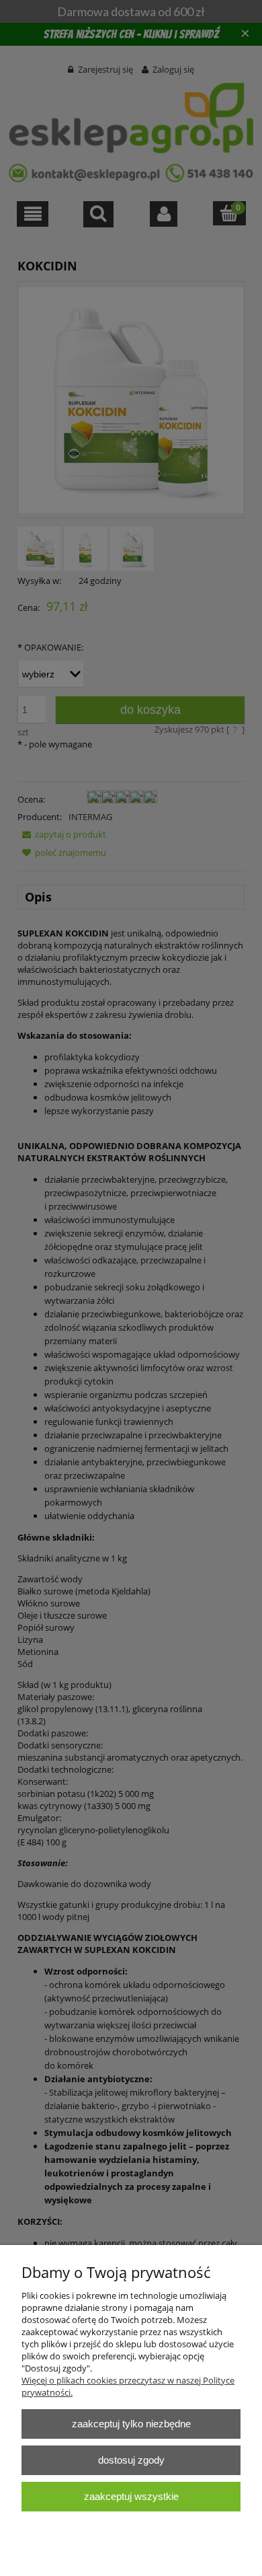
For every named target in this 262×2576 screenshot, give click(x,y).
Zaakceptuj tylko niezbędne (131, 2424)
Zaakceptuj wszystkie (131, 2496)
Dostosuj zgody (131, 2460)
